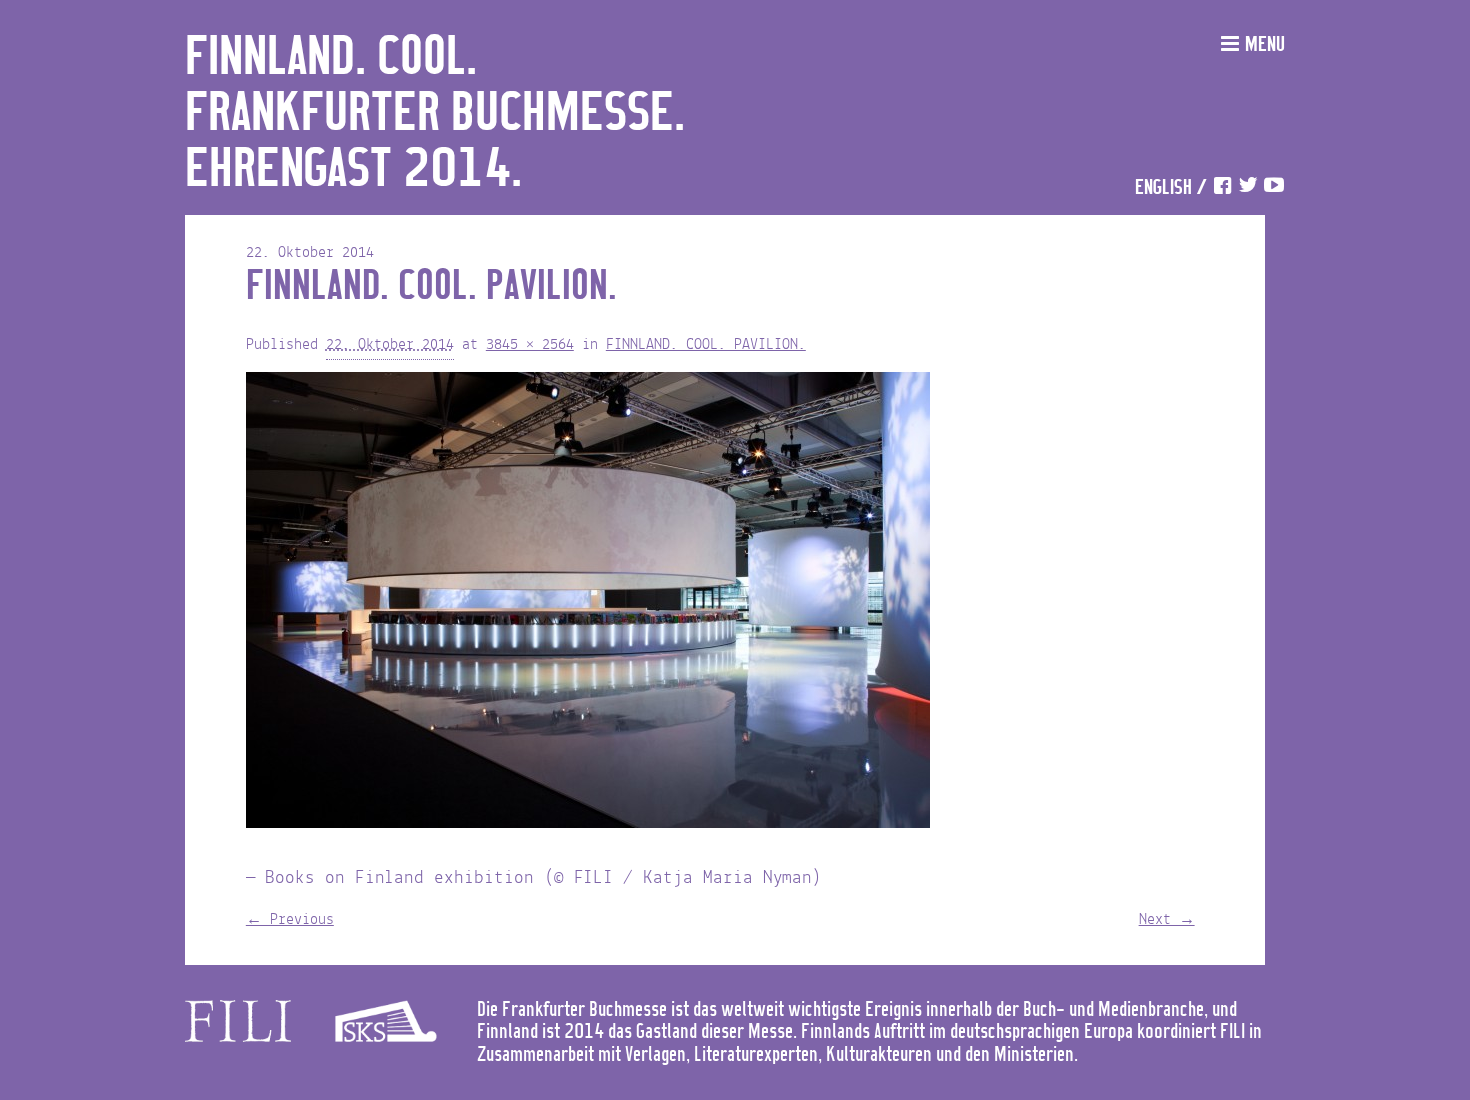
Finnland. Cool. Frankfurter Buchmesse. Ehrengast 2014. (435, 114)
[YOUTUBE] (1274, 188)
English (1163, 188)
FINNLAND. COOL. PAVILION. (706, 345)
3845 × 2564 (530, 345)
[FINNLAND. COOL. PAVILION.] (588, 605)
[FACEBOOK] (1222, 188)
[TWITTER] (1248, 188)
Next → (1167, 920)
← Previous (290, 920)
